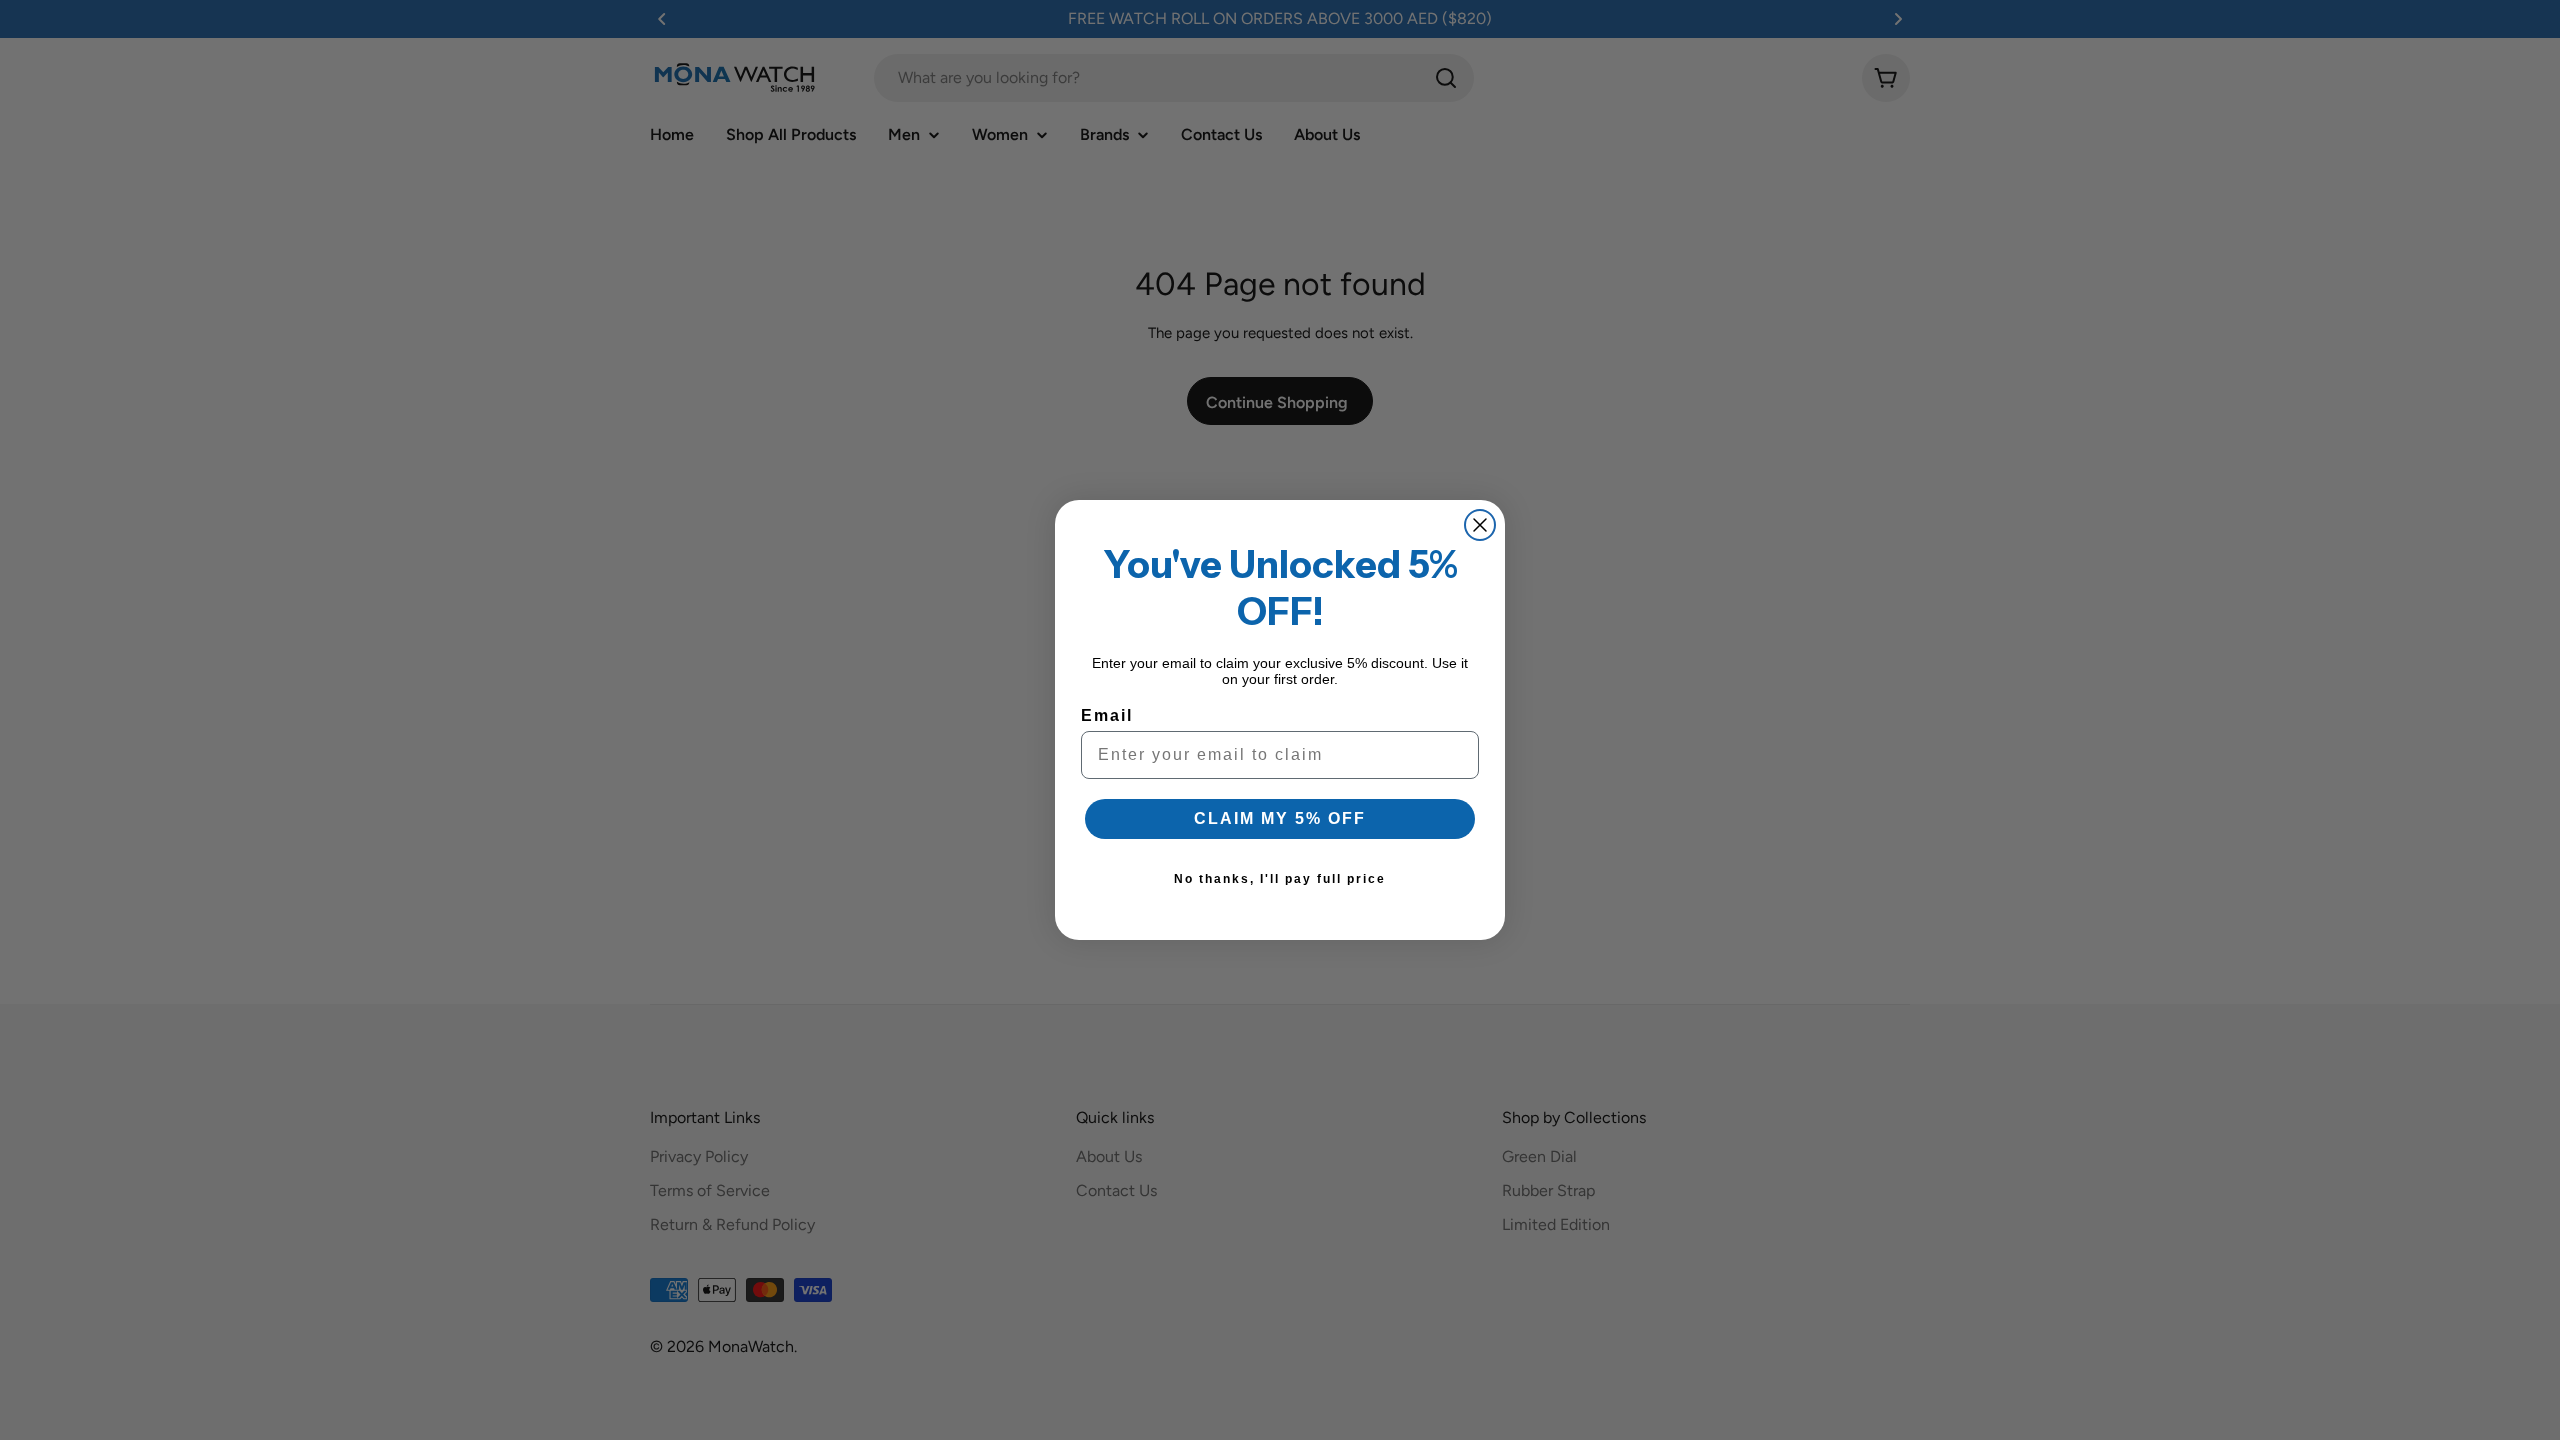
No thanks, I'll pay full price (1280, 879)
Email (1107, 715)
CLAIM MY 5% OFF (1280, 818)
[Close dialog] (1480, 525)
